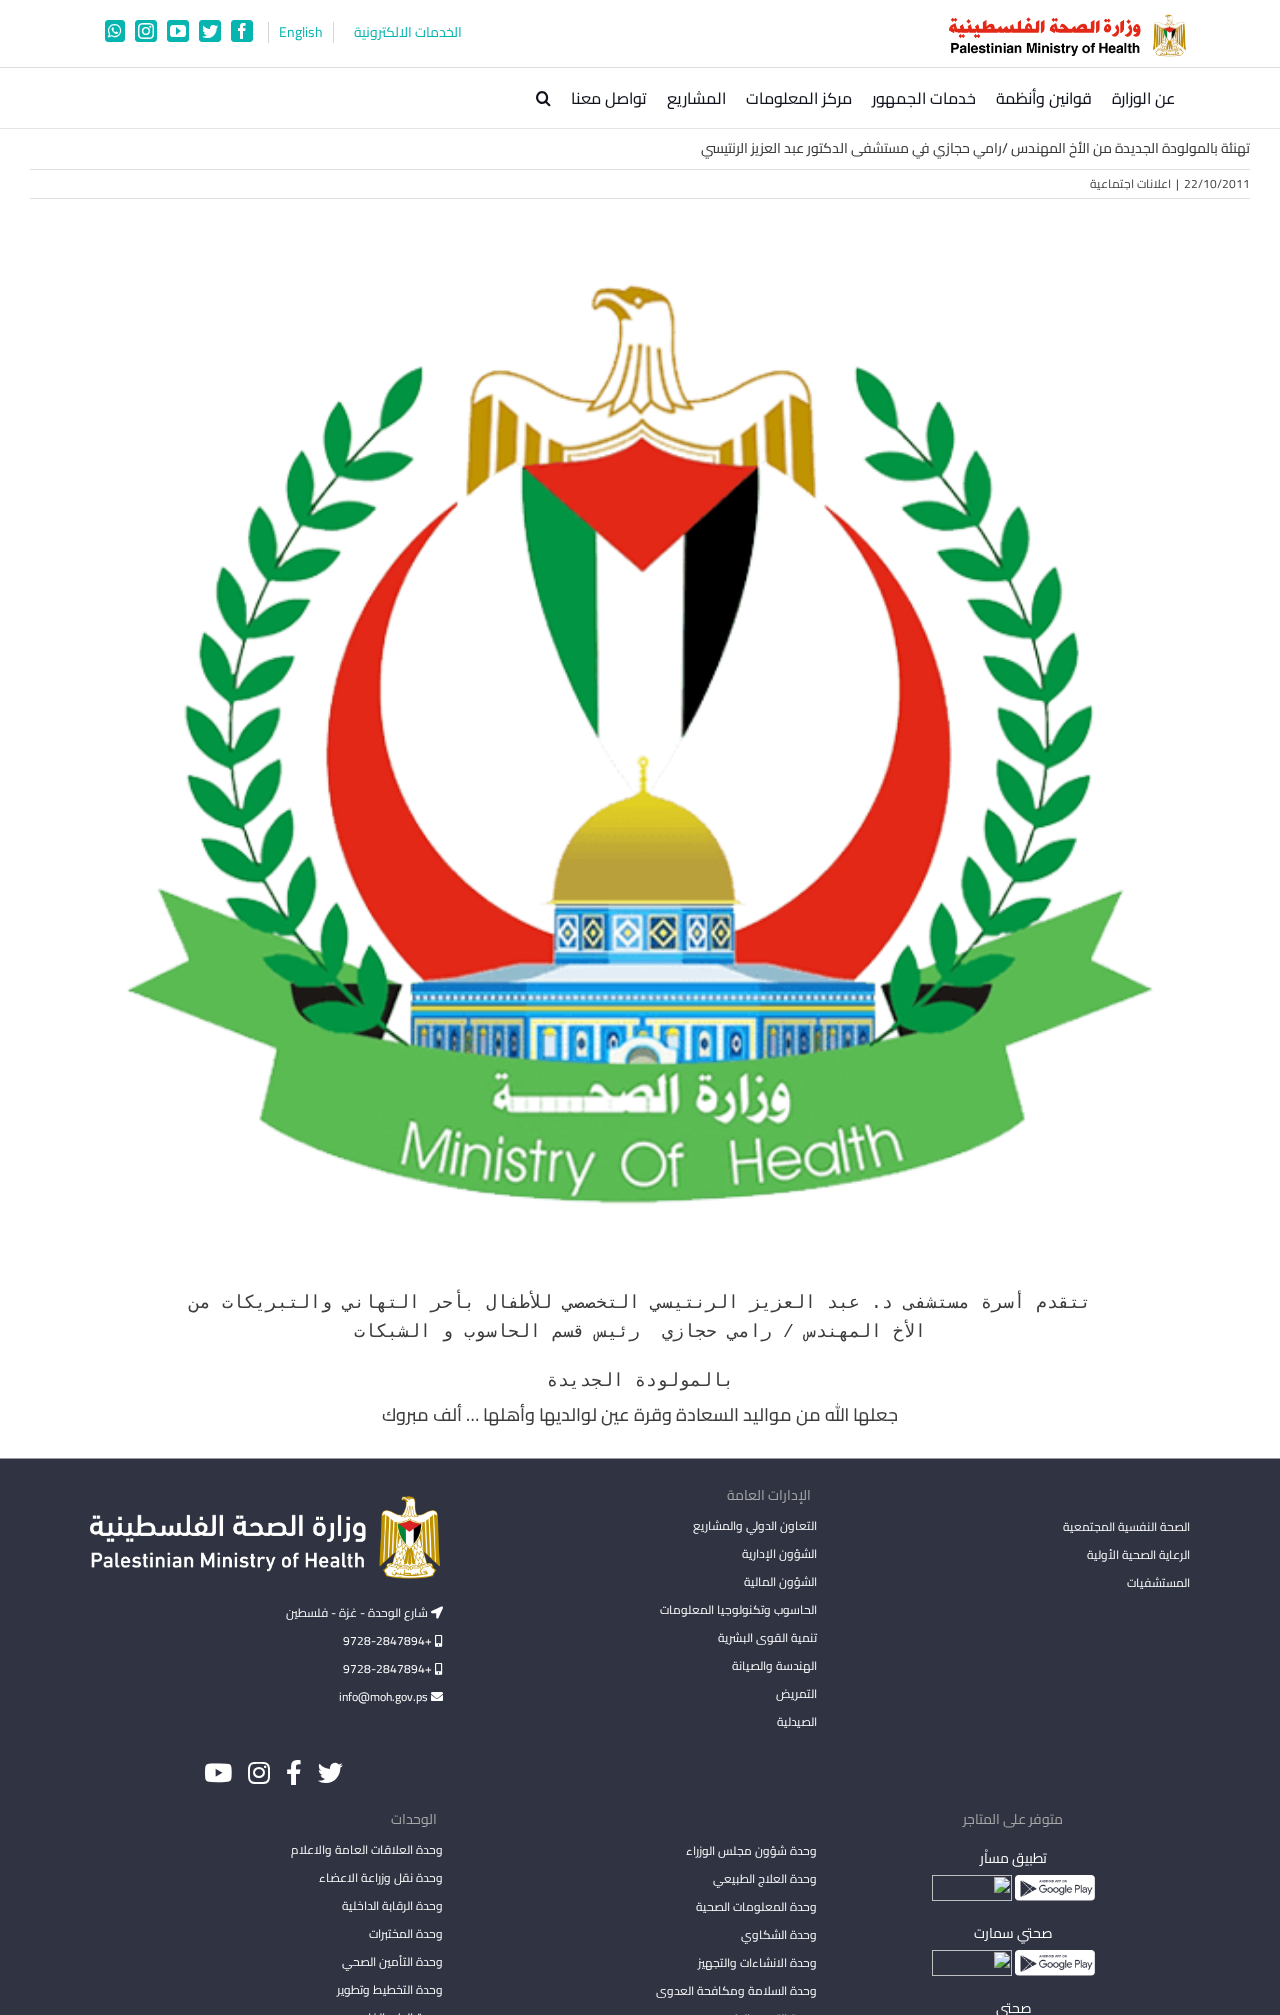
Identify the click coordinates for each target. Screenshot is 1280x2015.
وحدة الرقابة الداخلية (392, 1905)
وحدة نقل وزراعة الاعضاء (381, 1877)
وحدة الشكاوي (778, 1934)
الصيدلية (796, 1721)
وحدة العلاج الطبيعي (764, 1878)
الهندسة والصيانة (774, 1665)
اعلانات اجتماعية (1130, 183)
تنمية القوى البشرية (767, 1637)
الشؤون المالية (780, 1581)
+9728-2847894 (389, 1640)
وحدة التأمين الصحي (392, 1961)
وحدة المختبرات (406, 1933)
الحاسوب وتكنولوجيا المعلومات (738, 1609)
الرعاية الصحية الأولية (1138, 1554)
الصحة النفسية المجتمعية (1126, 1528)
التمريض (796, 1693)
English (301, 32)
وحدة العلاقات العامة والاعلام (367, 1849)
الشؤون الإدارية (779, 1553)
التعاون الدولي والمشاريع (754, 1525)
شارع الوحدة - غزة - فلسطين (358, 1612)
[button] (543, 98)
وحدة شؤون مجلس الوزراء (751, 1852)
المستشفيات (1158, 1582)
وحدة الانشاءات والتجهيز (757, 1962)
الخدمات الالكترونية (408, 32)
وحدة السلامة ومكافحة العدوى (736, 1990)
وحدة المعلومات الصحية (756, 1906)
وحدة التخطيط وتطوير (390, 1989)
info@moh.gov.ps (385, 1696)
